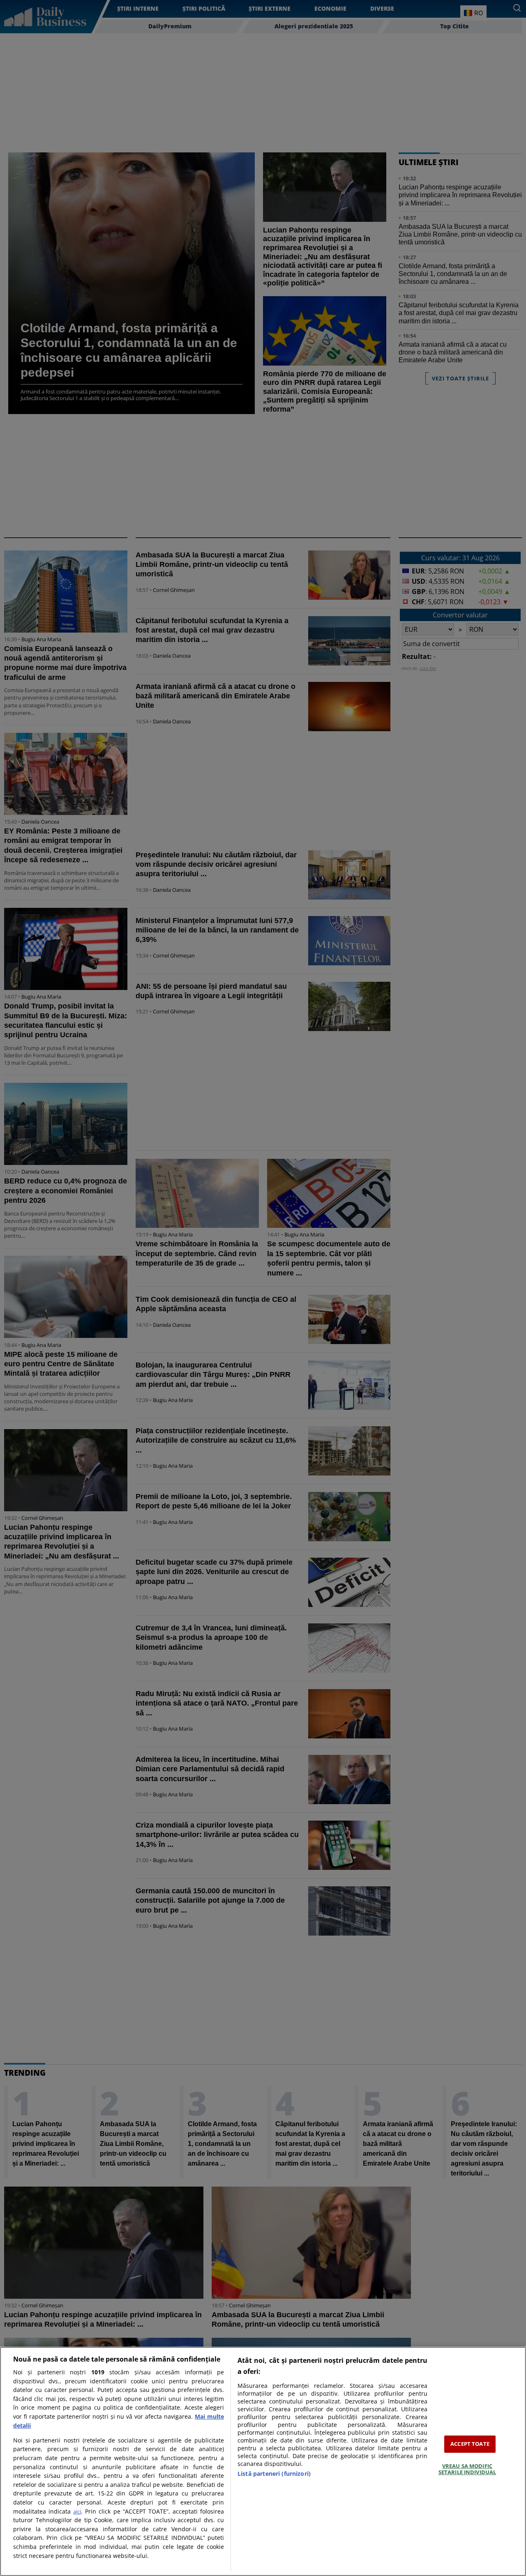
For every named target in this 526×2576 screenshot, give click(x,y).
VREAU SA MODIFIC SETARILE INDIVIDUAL (467, 2469)
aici (77, 2512)
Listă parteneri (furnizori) (274, 2474)
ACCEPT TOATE (470, 2444)
